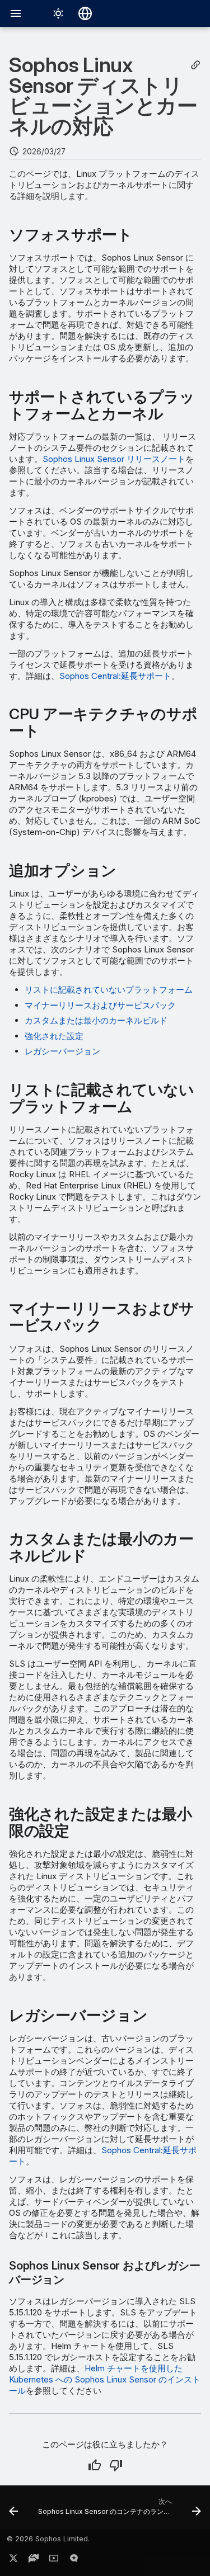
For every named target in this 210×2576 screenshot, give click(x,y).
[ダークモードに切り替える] (58, 13)
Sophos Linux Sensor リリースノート (114, 459)
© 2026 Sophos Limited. (48, 2539)
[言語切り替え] (85, 13)
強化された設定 (54, 1036)
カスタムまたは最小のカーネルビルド (96, 1020)
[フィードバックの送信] (74, 2560)
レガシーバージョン (62, 1051)
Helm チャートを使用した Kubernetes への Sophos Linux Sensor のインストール (105, 2379)
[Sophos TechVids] (54, 2560)
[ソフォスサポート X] (13, 2560)
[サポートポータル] (34, 2560)
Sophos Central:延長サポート (115, 676)
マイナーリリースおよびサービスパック (100, 1005)
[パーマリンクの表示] (195, 65)
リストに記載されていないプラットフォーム (109, 990)
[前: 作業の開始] (13, 2511)
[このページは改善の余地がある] (116, 2465)
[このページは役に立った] (95, 2465)
